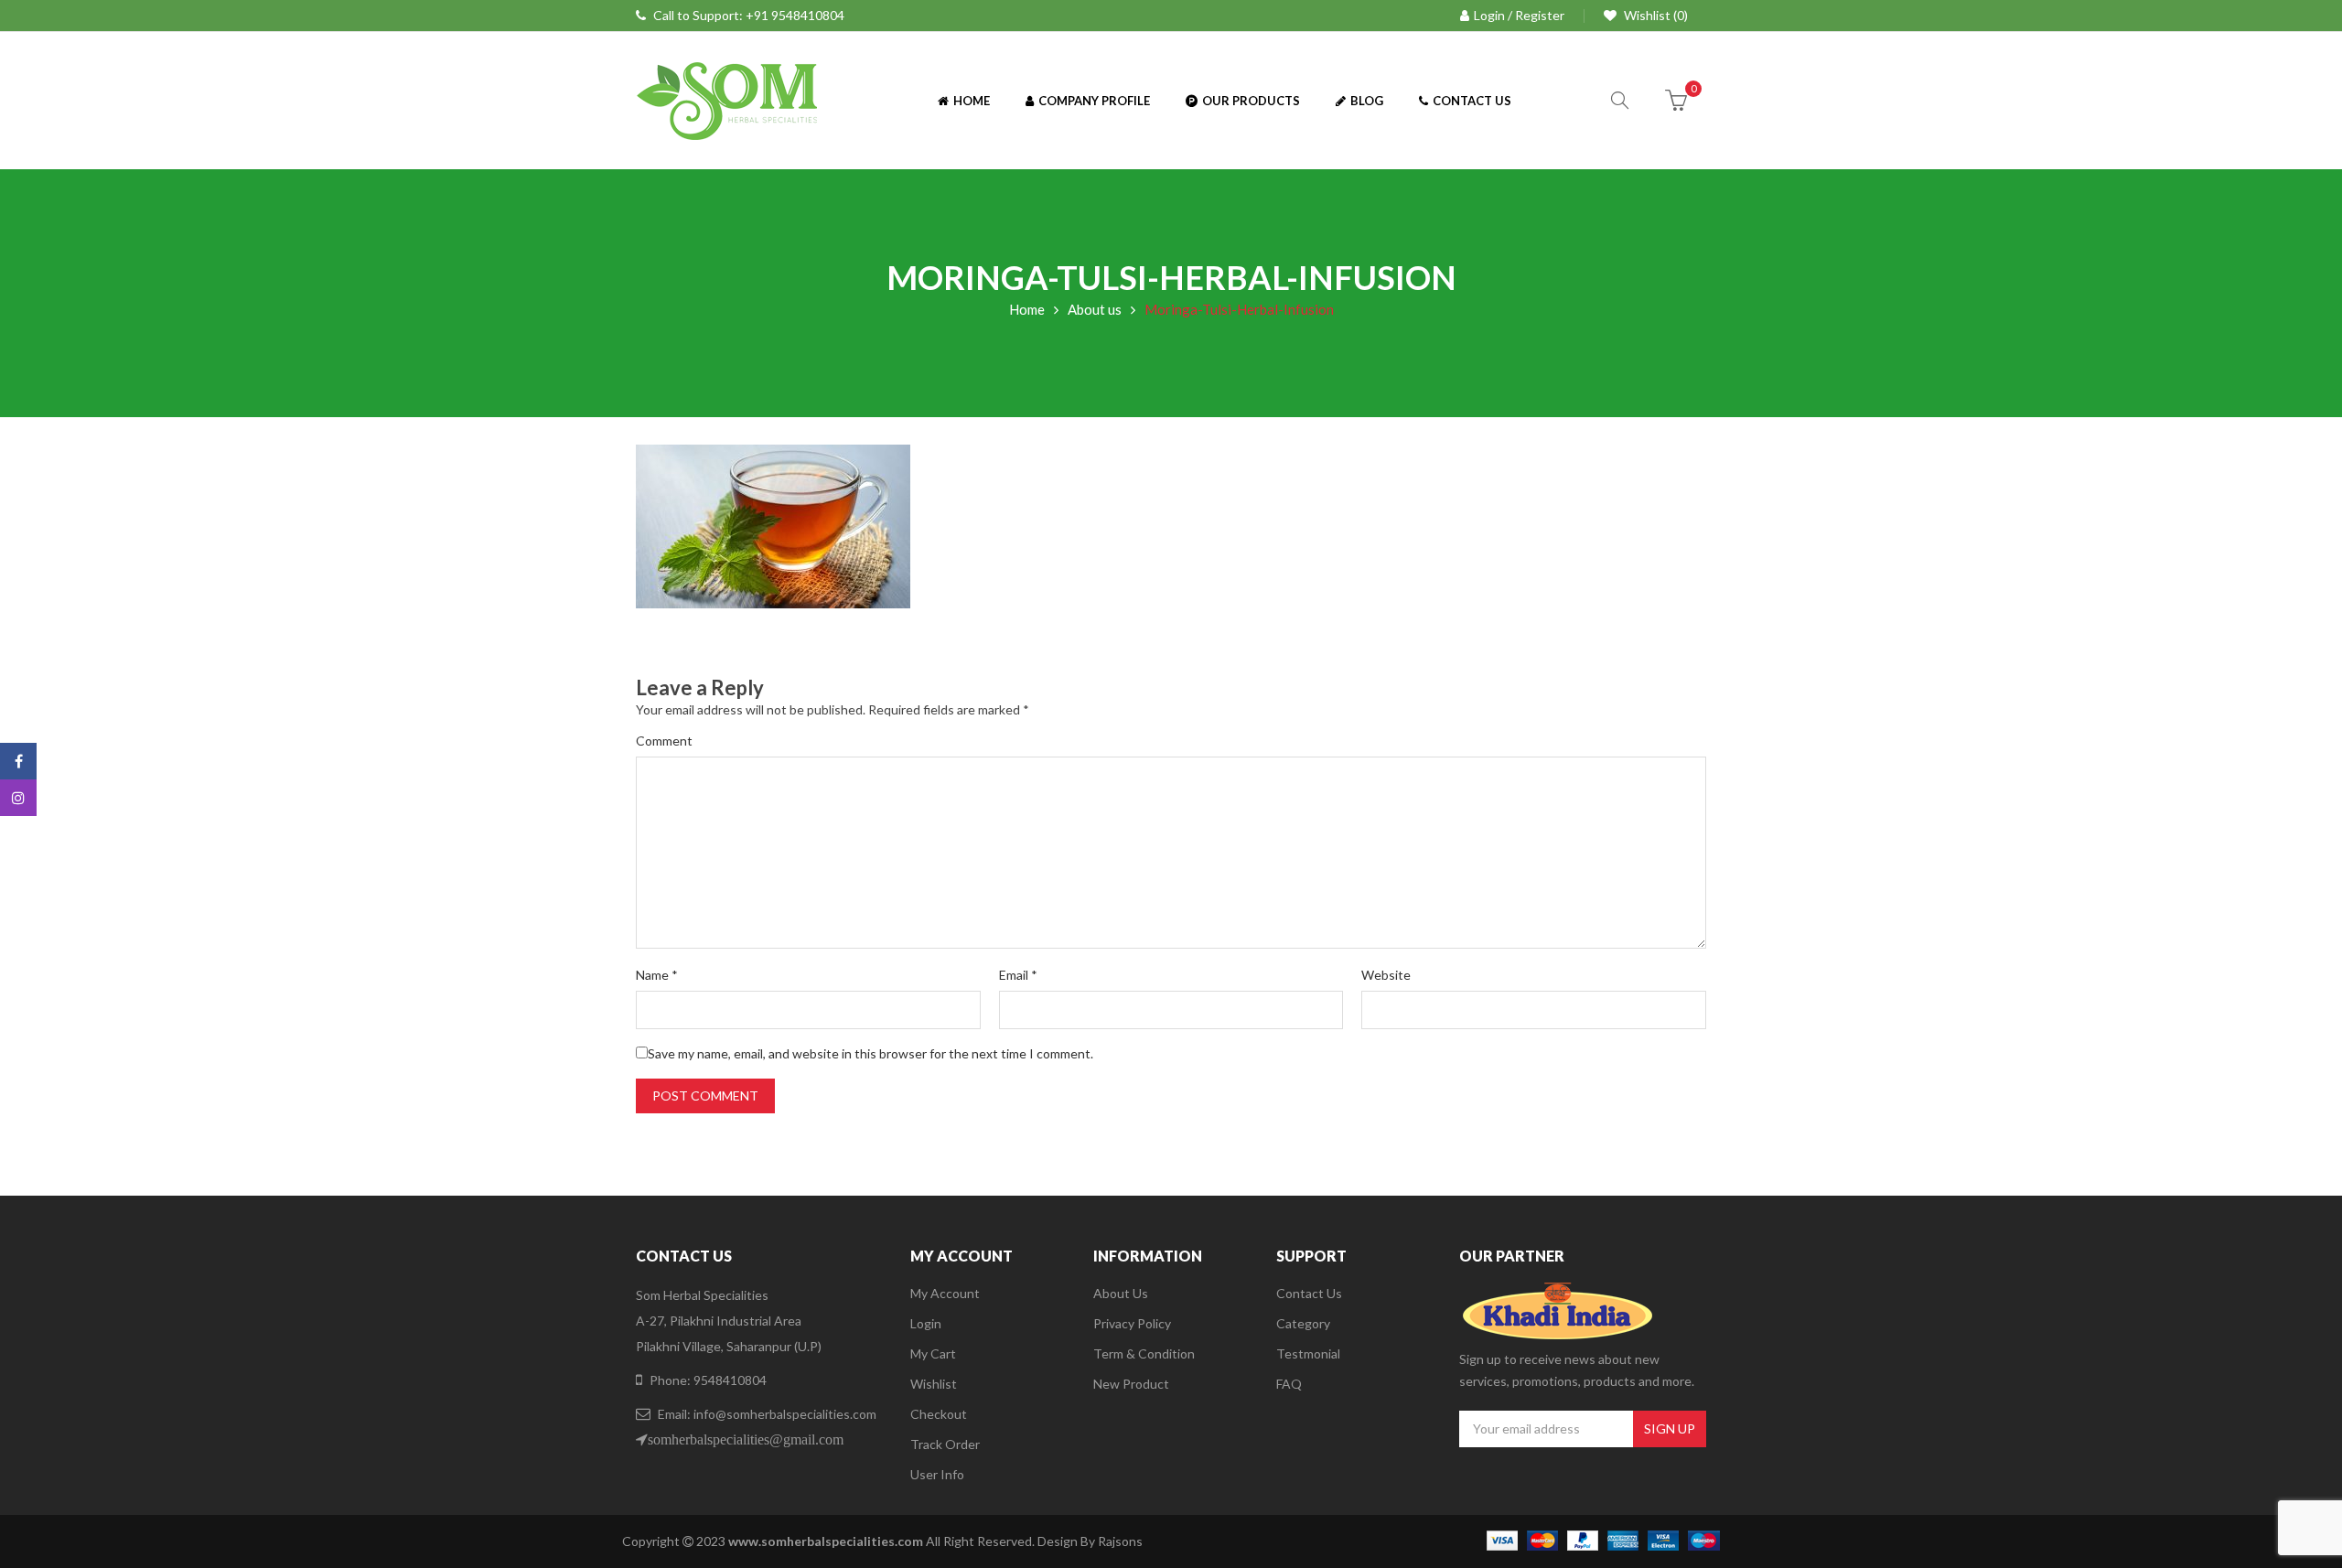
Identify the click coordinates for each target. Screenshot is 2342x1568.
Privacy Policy (1132, 1323)
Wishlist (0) (1654, 15)
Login (926, 1323)
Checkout (939, 1414)
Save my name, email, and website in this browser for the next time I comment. (870, 1053)
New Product (1131, 1384)
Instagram (18, 798)
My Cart (933, 1353)
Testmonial (1308, 1353)
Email (1018, 975)
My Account (945, 1293)
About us (1095, 309)
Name (657, 975)
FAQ (1289, 1384)
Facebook (18, 761)
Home (1027, 309)
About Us (1121, 1293)
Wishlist (934, 1384)
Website (1386, 975)
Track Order (945, 1444)
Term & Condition (1144, 1353)
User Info (937, 1474)
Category (1303, 1323)
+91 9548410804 (795, 15)
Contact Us (1309, 1293)
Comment (664, 741)
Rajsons (1120, 1541)
